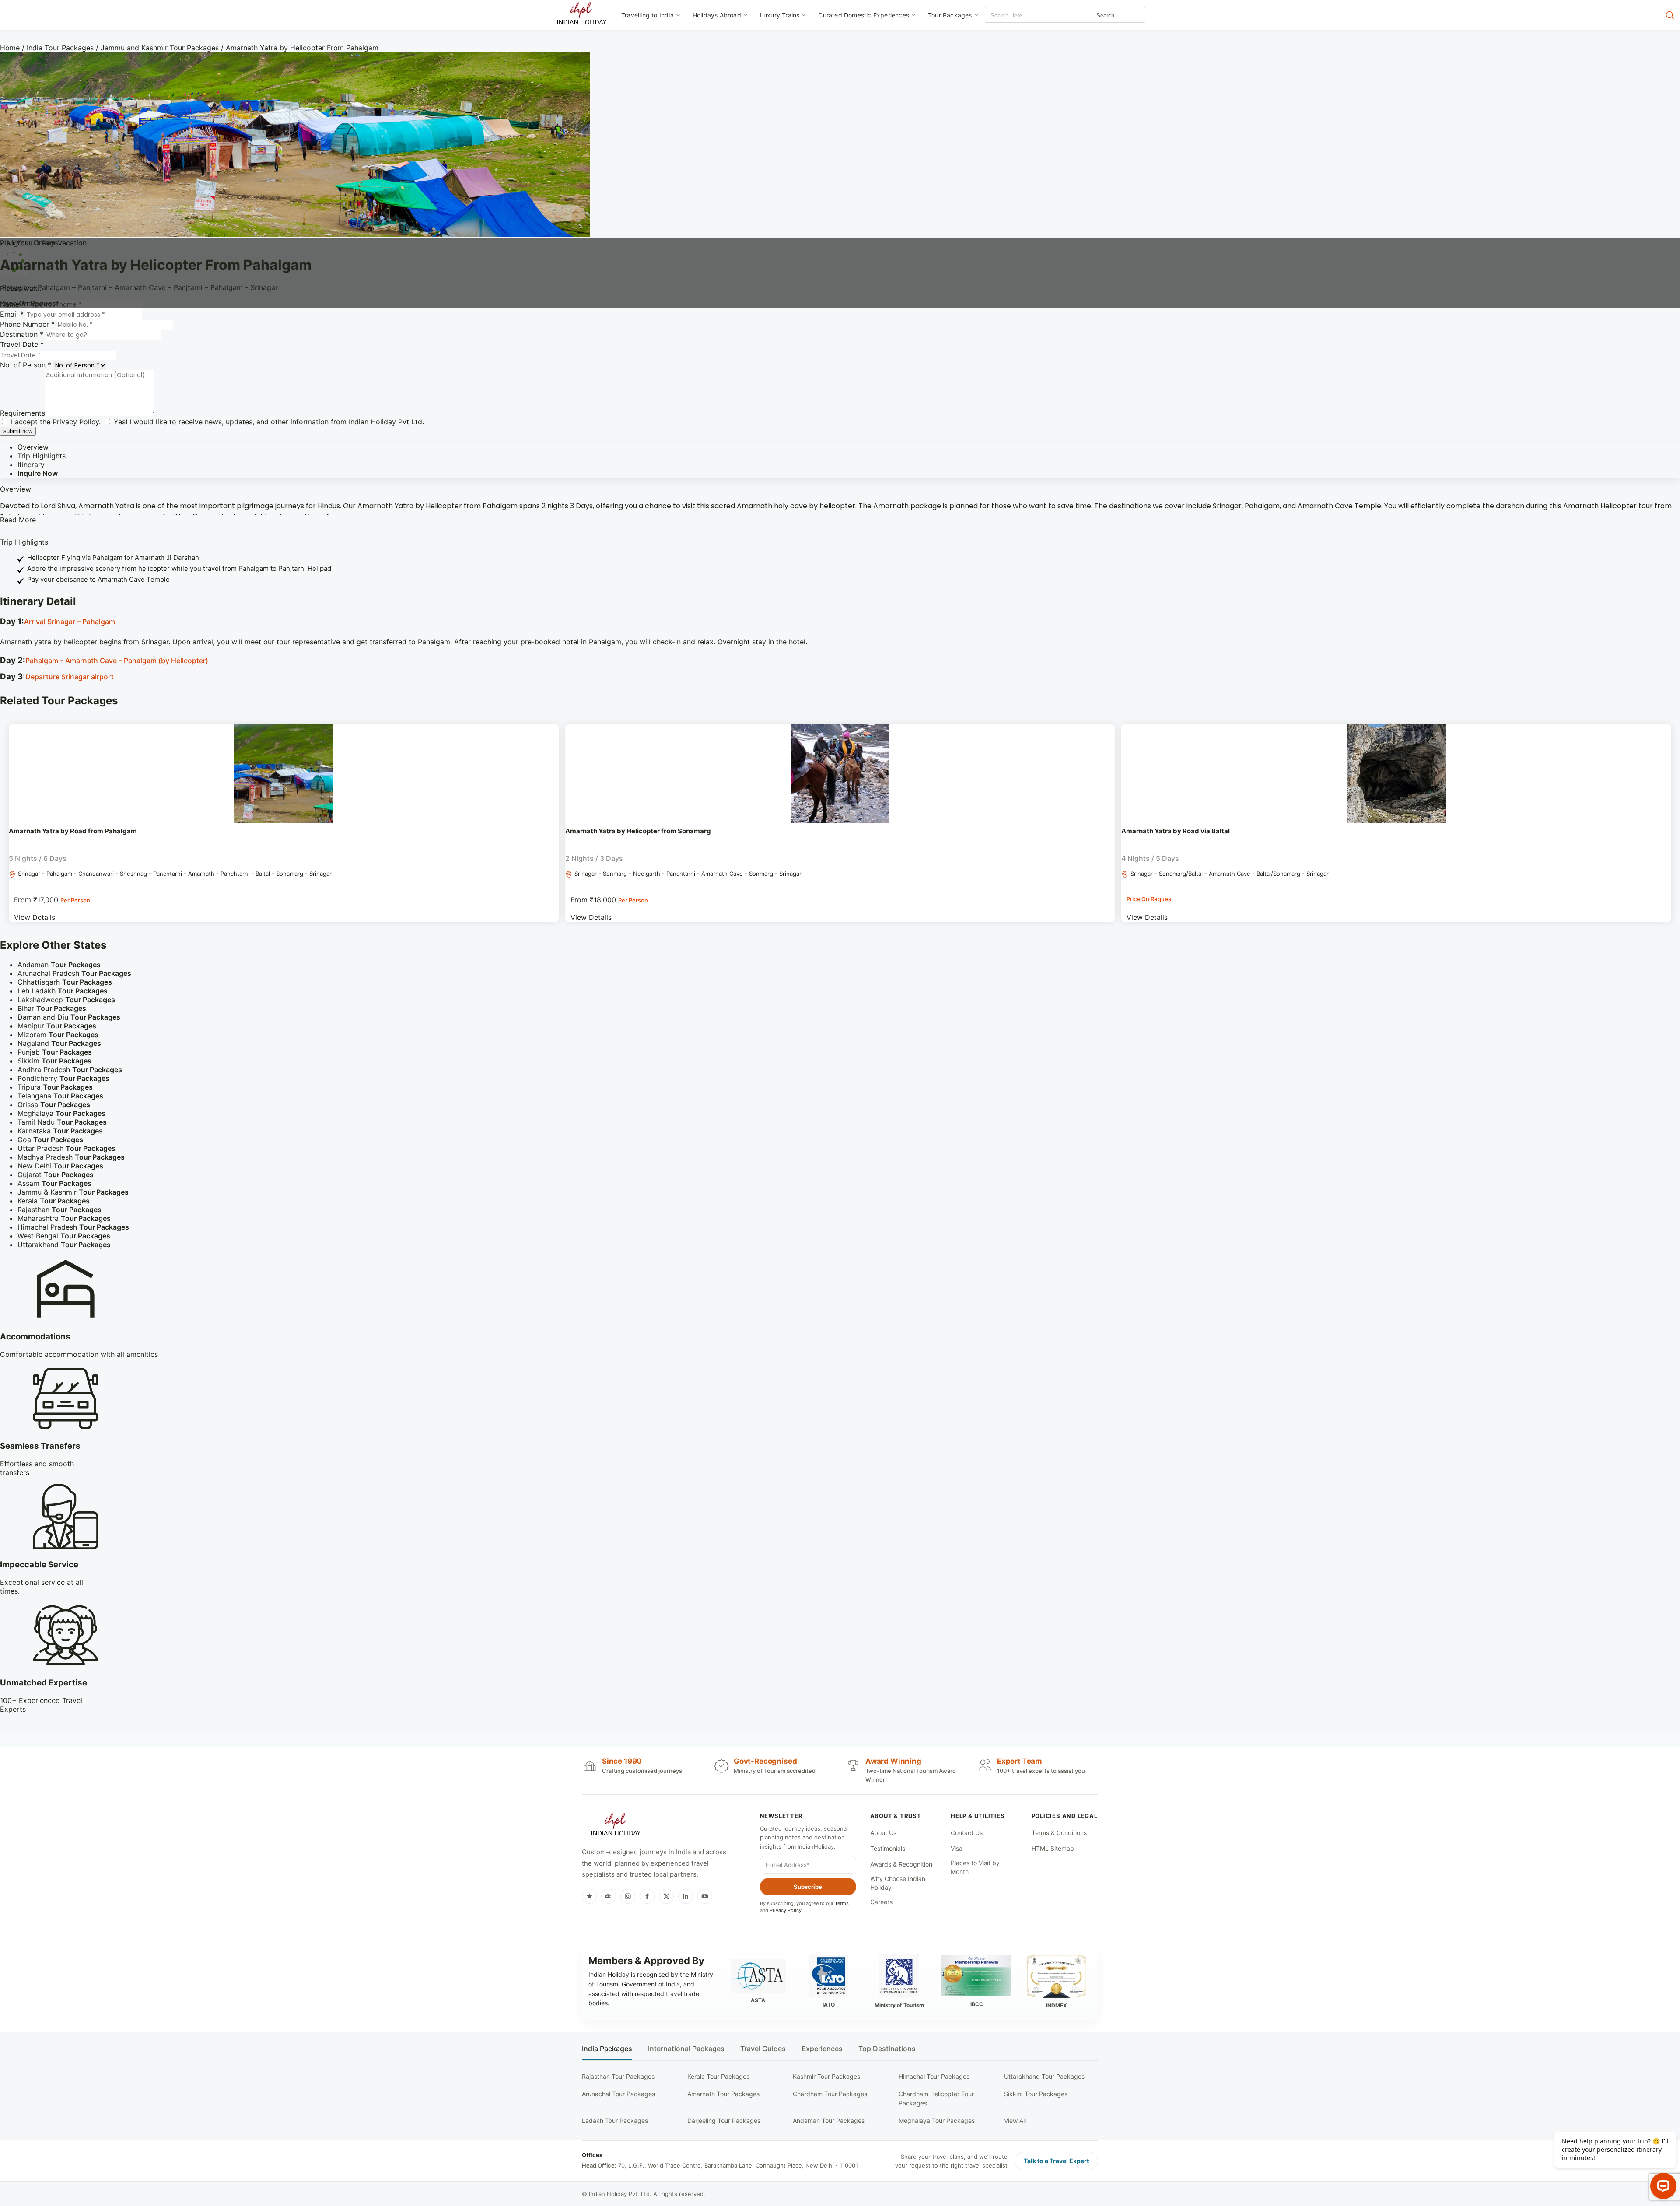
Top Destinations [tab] (887, 2049)
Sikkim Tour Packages (1036, 2094)
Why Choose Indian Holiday (898, 1883)
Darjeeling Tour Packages (724, 2120)
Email (12, 314)
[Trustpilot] (589, 1896)
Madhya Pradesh (71, 1157)
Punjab (55, 1052)
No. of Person (26, 365)
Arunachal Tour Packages (618, 2094)
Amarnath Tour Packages (723, 2094)
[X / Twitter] (666, 1896)
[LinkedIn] (686, 1896)
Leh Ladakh (63, 991)
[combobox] (1025, 16)
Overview (33, 447)
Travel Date (22, 344)
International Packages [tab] (686, 2049)
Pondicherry (63, 1078)
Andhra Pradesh (70, 1070)
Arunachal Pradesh (74, 973)
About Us (883, 1833)
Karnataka (60, 1131)
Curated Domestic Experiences (864, 15)
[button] (840, 622)
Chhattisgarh (65, 982)
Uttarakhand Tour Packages (1044, 2076)
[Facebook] (647, 1896)
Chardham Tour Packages (830, 2094)
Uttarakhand (64, 1245)
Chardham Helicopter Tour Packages (936, 2098)
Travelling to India (647, 15)
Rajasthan (59, 1210)
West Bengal (64, 1236)
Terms (842, 1903)
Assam (54, 1183)
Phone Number (27, 324)
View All (1015, 2120)
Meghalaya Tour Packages (937, 2120)
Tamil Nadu (62, 1122)
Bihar (52, 1008)
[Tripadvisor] (609, 1896)
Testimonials (888, 1848)
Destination (22, 334)
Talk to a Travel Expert (1056, 2161)
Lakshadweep (66, 1000)
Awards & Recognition (901, 1864)
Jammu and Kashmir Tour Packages (160, 48)
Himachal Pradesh (73, 1227)
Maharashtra (64, 1218)
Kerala (54, 1201)
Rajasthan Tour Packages (618, 2076)
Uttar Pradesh (66, 1148)
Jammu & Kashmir (73, 1192)
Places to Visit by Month (975, 1867)
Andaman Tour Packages (829, 2120)
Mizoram (58, 1035)
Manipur (57, 1026)
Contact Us (967, 1833)
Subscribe (808, 1887)
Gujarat (56, 1175)
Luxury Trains (780, 15)
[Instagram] (628, 1896)
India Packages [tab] (607, 2049)
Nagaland (59, 1043)
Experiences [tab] (822, 2049)
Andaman (59, 965)
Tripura (55, 1087)
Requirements (23, 413)
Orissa (54, 1105)
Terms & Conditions (1059, 1833)
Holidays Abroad (717, 15)
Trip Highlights (42, 456)
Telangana (60, 1096)
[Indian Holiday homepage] (616, 1826)
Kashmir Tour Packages (826, 2076)
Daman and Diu (69, 1017)
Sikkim (54, 1061)
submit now (18, 431)
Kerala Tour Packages (718, 2076)
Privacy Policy (76, 422)
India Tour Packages (60, 48)
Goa (50, 1140)
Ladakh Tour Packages (615, 2120)
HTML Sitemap (1053, 1848)
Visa (957, 1848)
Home (10, 48)
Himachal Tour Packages (934, 2076)
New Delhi (60, 1166)
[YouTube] (705, 1896)
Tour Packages (950, 15)
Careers (881, 1902)
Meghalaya (61, 1113)
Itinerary (31, 465)
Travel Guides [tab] (763, 2049)
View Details (35, 917)
